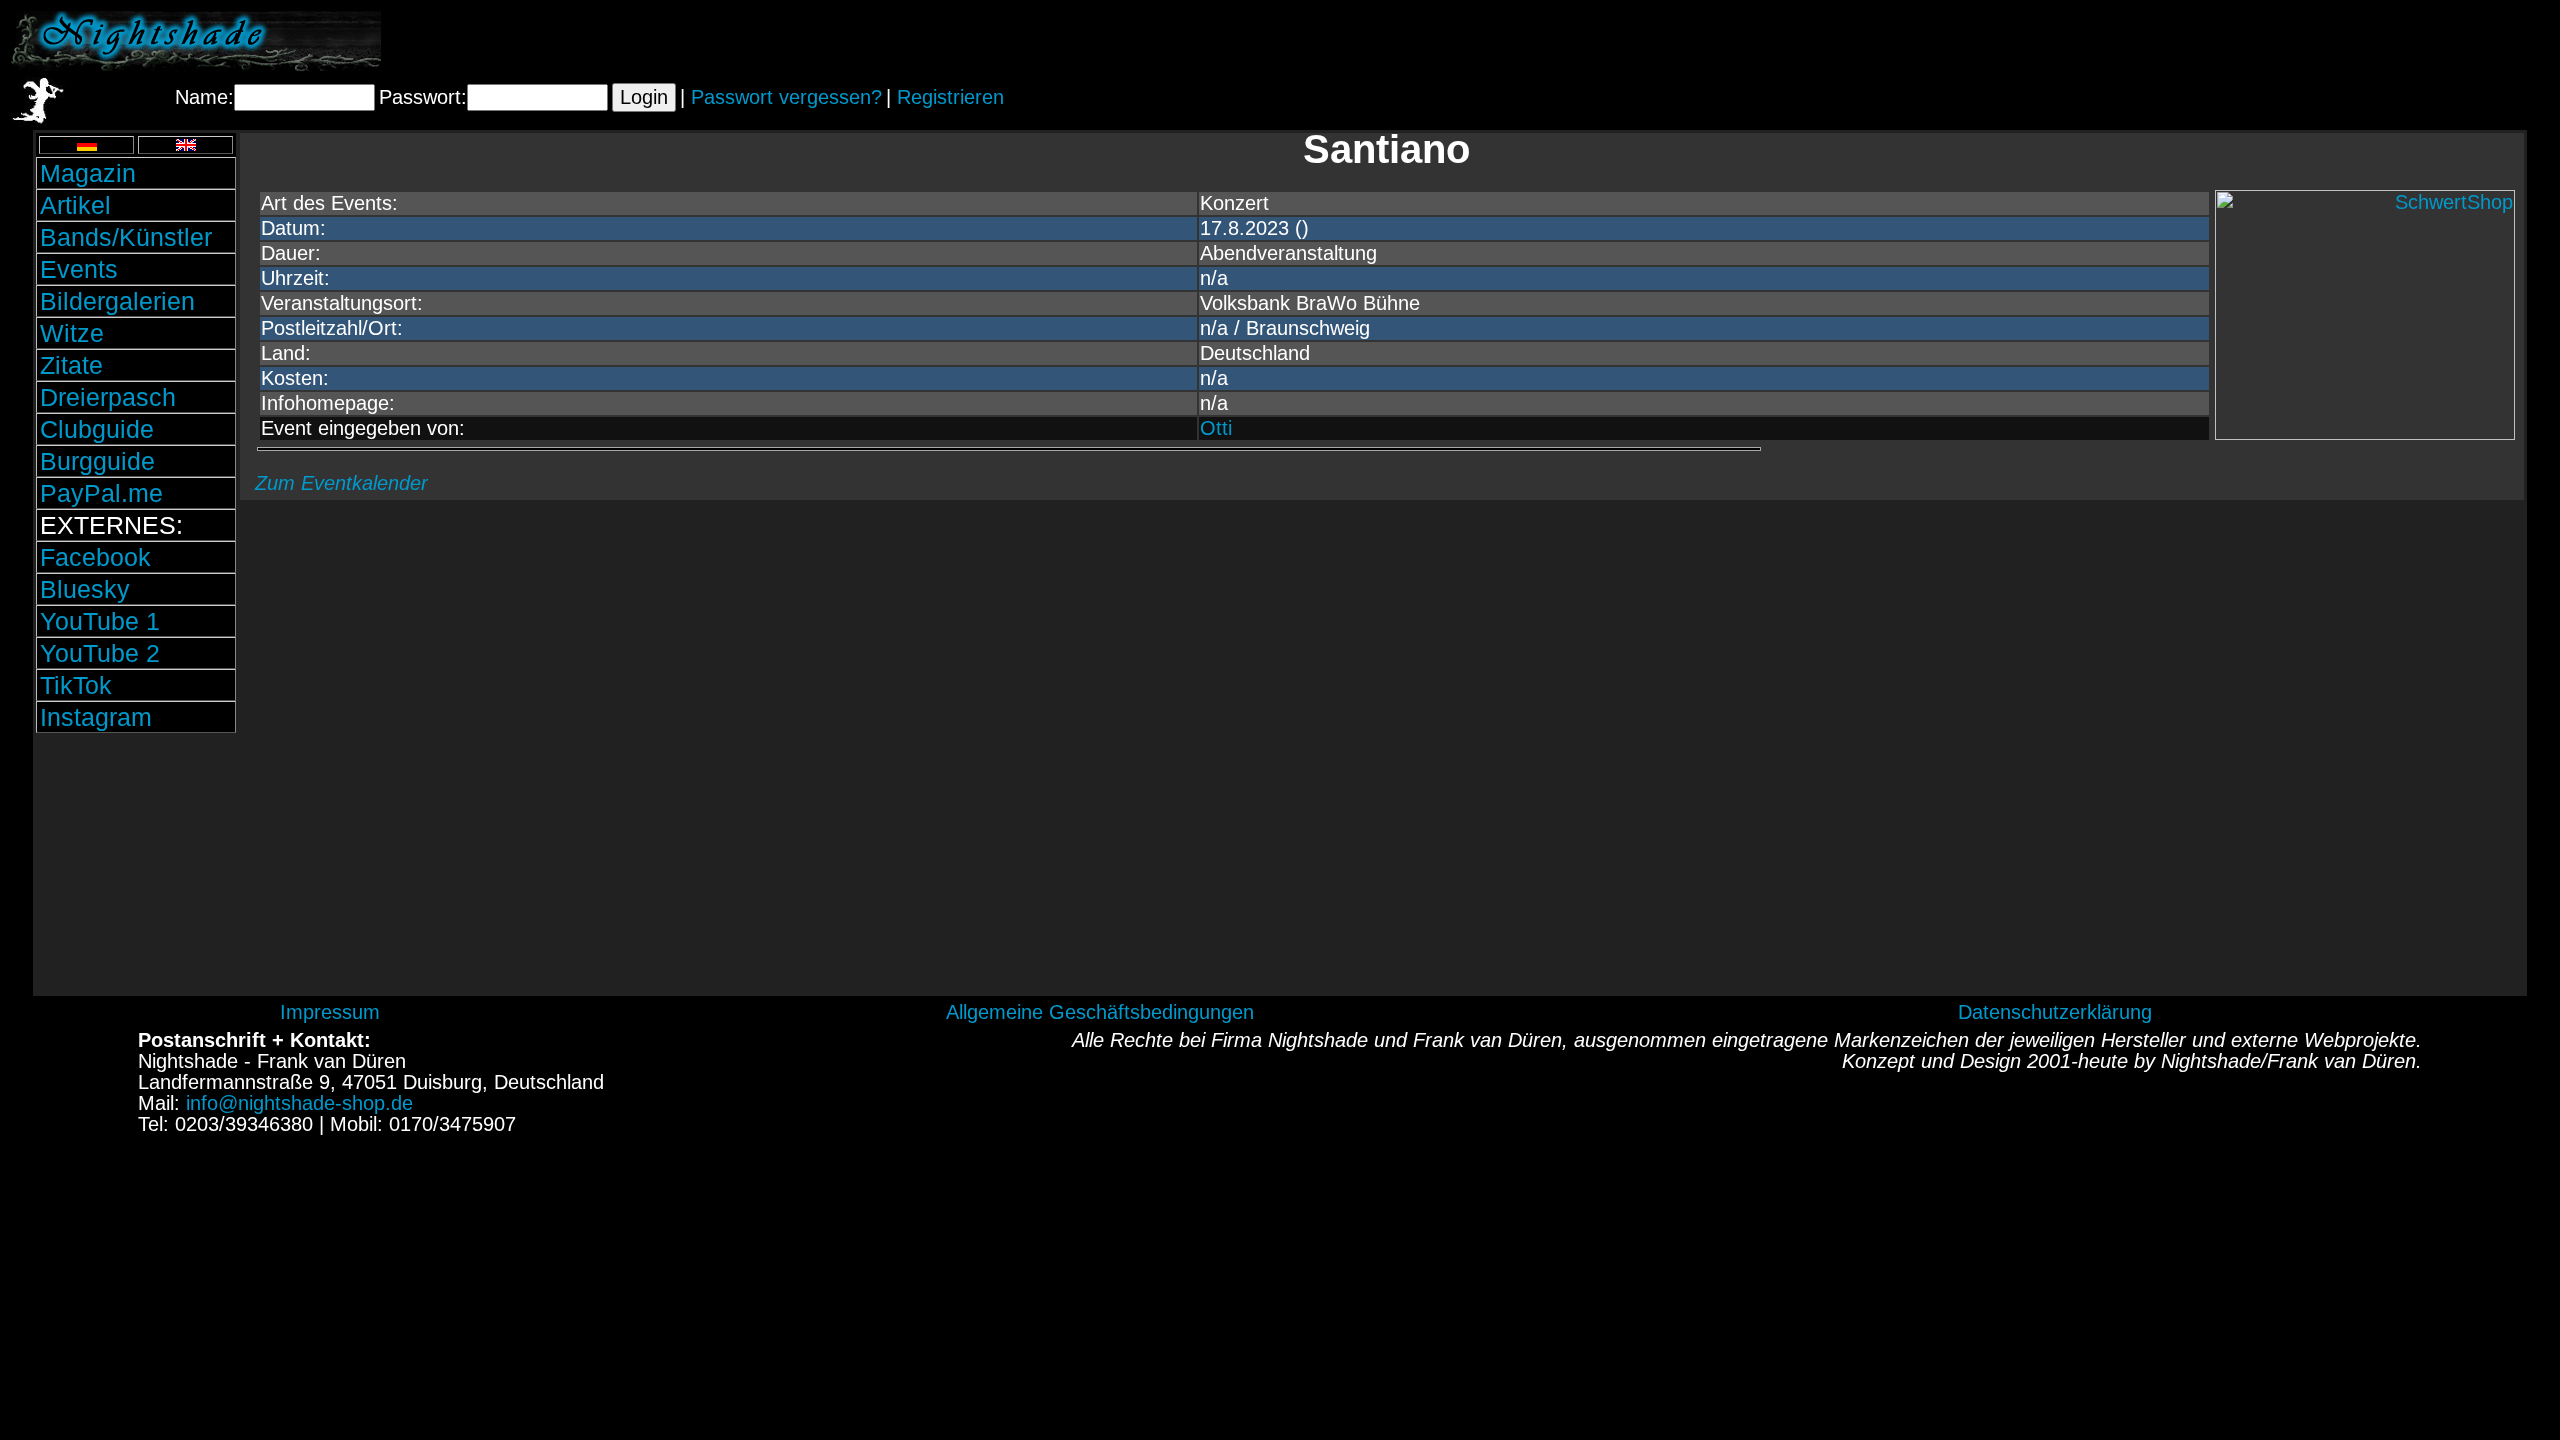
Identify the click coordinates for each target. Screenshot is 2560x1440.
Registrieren (950, 97)
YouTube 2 (100, 653)
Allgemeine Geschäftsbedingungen (1100, 1012)
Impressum (330, 1012)
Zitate (71, 365)
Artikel (75, 205)
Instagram (96, 717)
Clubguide (97, 429)
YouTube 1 (100, 621)
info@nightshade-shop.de (299, 1103)
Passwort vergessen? (786, 97)
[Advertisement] (2315, 41)
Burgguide (97, 461)
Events (79, 269)
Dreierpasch (108, 397)
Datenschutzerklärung (2055, 1012)
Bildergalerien (117, 301)
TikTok (76, 685)
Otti (1216, 428)
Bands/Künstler (126, 237)
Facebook (95, 557)
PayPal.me (101, 493)
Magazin (88, 173)
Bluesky (85, 589)
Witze (72, 333)
